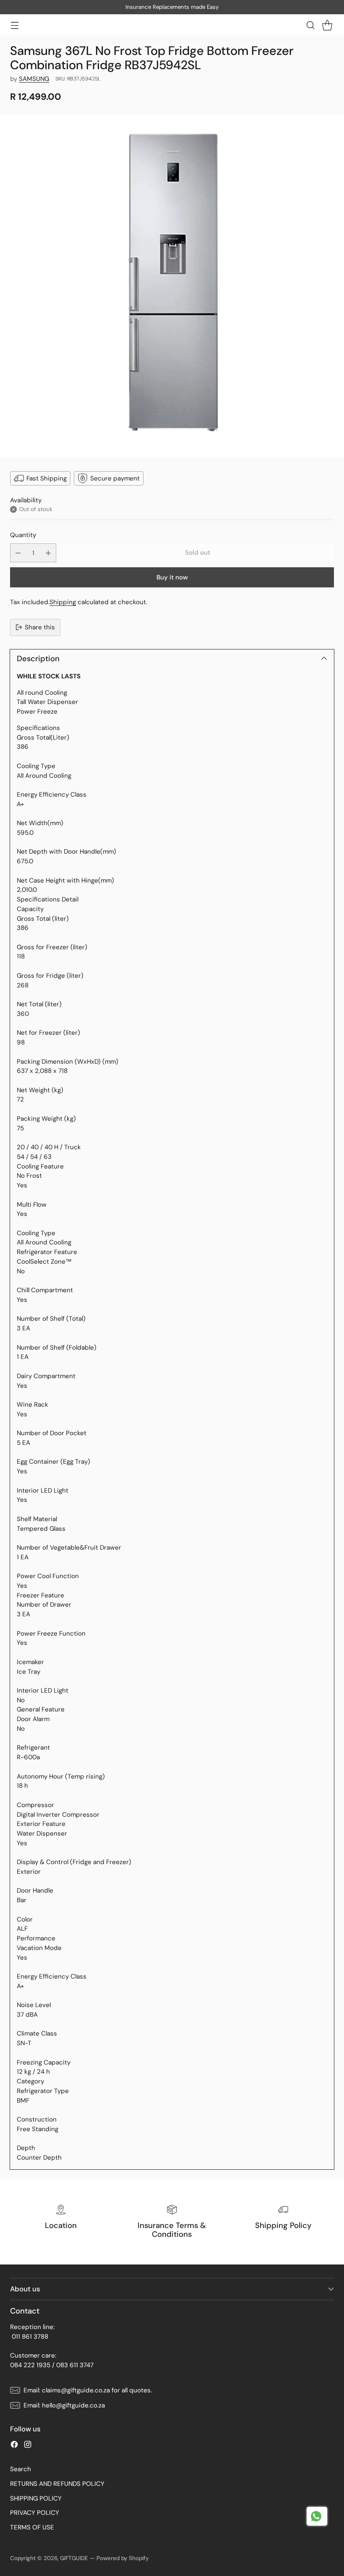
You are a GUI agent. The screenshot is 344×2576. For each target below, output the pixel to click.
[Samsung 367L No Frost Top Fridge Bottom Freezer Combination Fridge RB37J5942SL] (172, 286)
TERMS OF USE (32, 2527)
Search (21, 2469)
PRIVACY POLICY (35, 2513)
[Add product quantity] (48, 553)
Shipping (63, 602)
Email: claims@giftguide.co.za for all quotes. (88, 2390)
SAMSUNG (34, 79)
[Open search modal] (310, 25)
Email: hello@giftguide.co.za (64, 2405)
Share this (40, 627)
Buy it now (172, 577)
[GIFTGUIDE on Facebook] (14, 2446)
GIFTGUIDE (74, 2558)
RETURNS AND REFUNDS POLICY (57, 2484)
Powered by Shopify (122, 2558)
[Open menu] (14, 25)
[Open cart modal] (327, 25)
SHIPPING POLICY (36, 2498)
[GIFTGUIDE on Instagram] (28, 2446)
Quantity (23, 535)
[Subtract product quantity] (18, 553)
